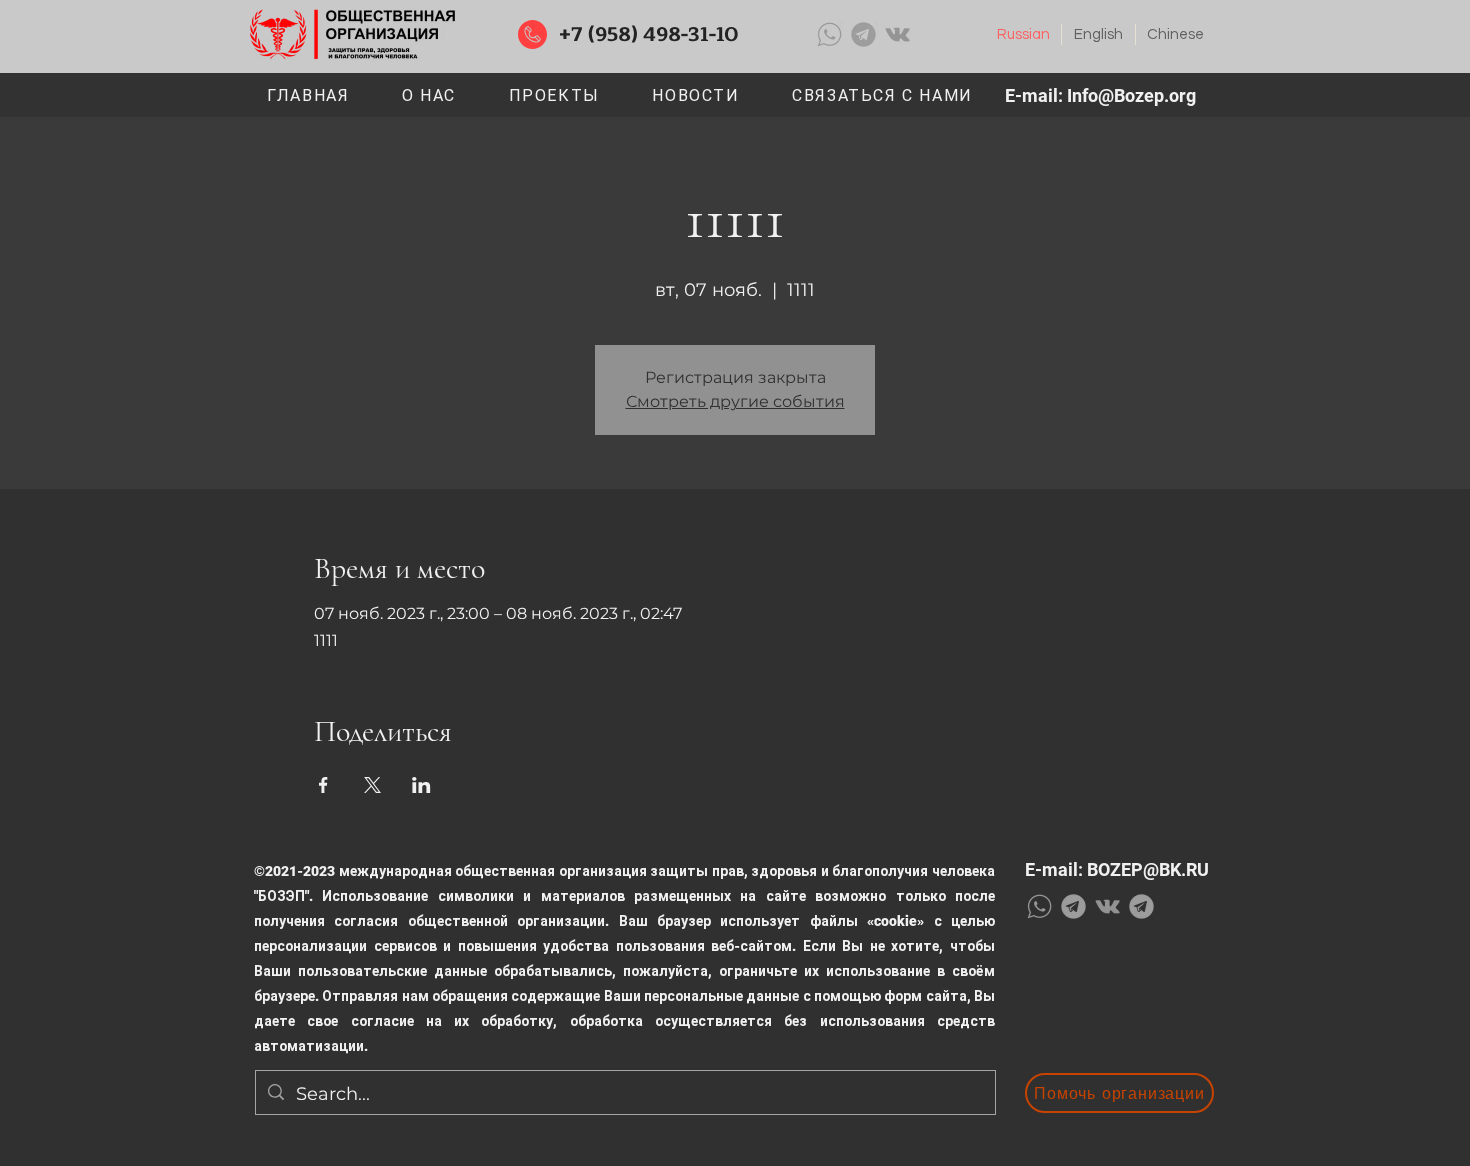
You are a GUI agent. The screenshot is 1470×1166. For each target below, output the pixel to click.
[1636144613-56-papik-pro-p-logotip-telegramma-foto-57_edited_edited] (863, 34)
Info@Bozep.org (1131, 95)
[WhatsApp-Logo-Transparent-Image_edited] (829, 34)
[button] (554, 96)
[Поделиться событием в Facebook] (323, 785)
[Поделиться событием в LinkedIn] (421, 785)
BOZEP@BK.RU (1148, 869)
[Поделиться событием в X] (372, 785)
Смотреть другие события (735, 401)
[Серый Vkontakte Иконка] (897, 34)
